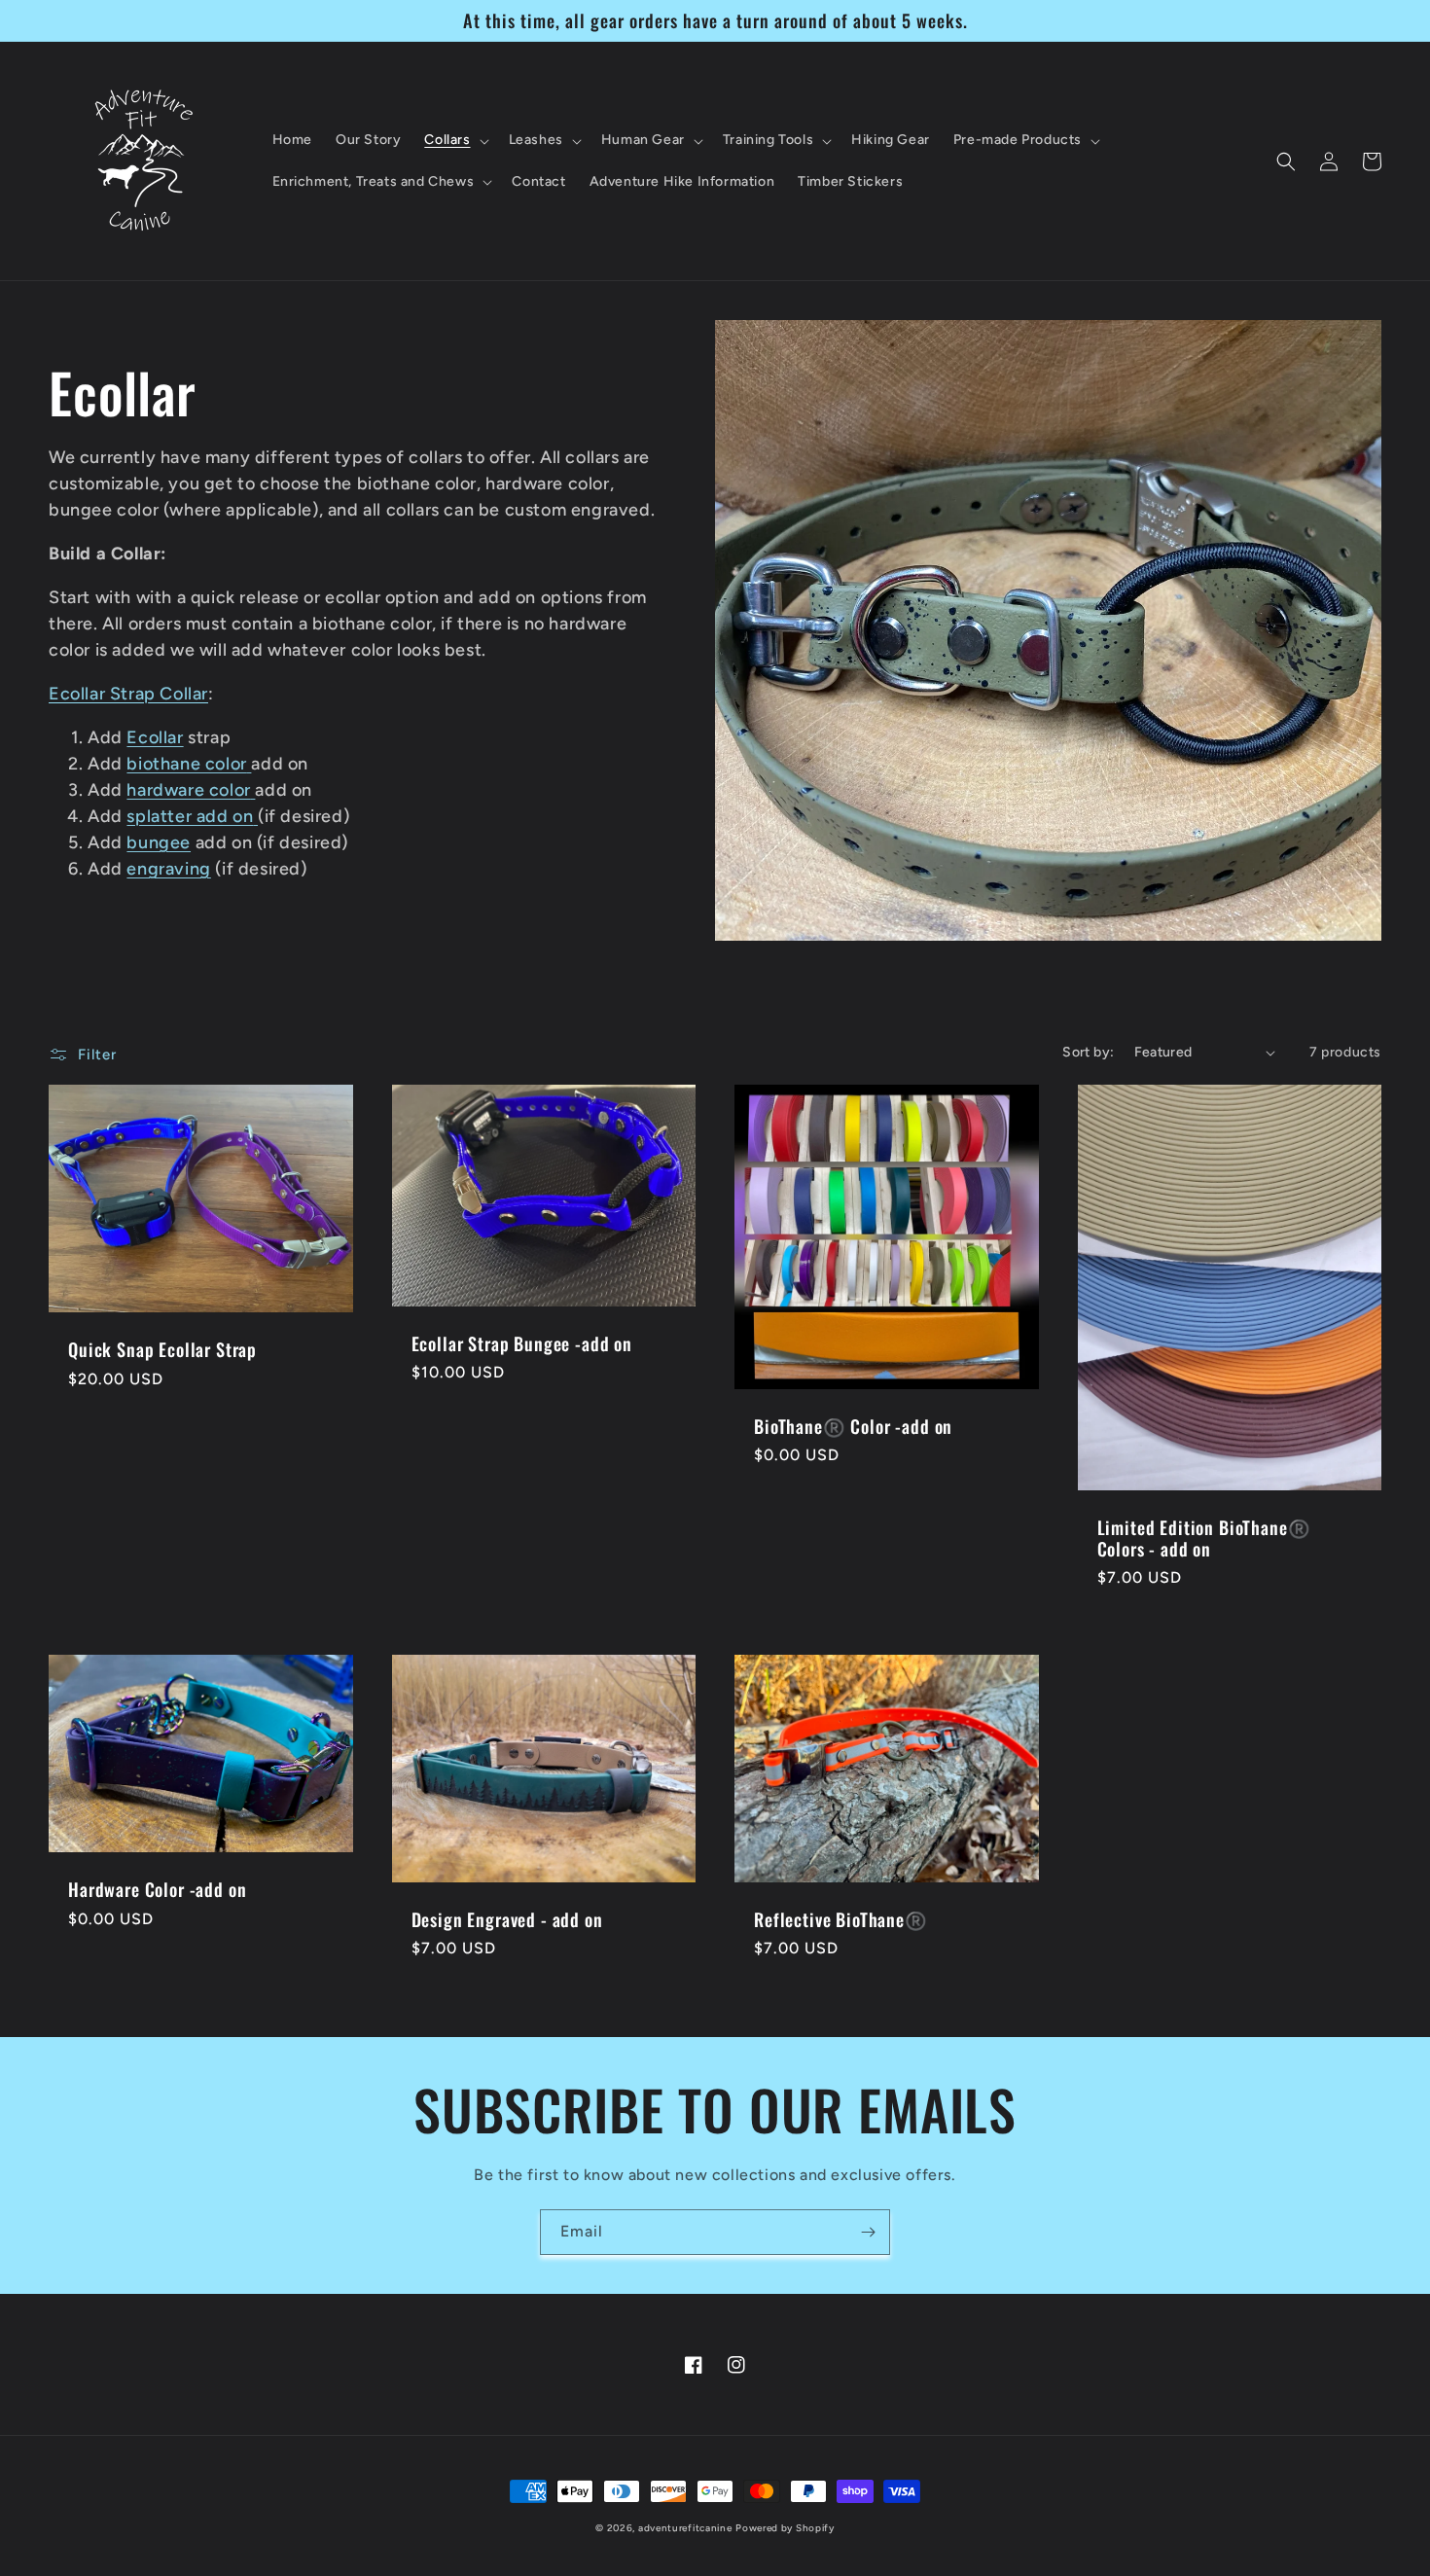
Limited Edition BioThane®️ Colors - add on (1204, 1538)
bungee (159, 842)
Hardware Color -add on (157, 1889)
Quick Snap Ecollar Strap (162, 1349)
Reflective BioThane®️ (841, 1919)
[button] (454, 140)
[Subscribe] (868, 2232)
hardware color (188, 790)
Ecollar (155, 737)
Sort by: (1088, 1052)
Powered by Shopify (785, 2528)
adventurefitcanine (685, 2528)
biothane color (186, 764)
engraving (168, 869)
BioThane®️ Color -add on (853, 1426)
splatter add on (190, 816)
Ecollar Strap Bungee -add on (522, 1343)
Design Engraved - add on (507, 1919)
